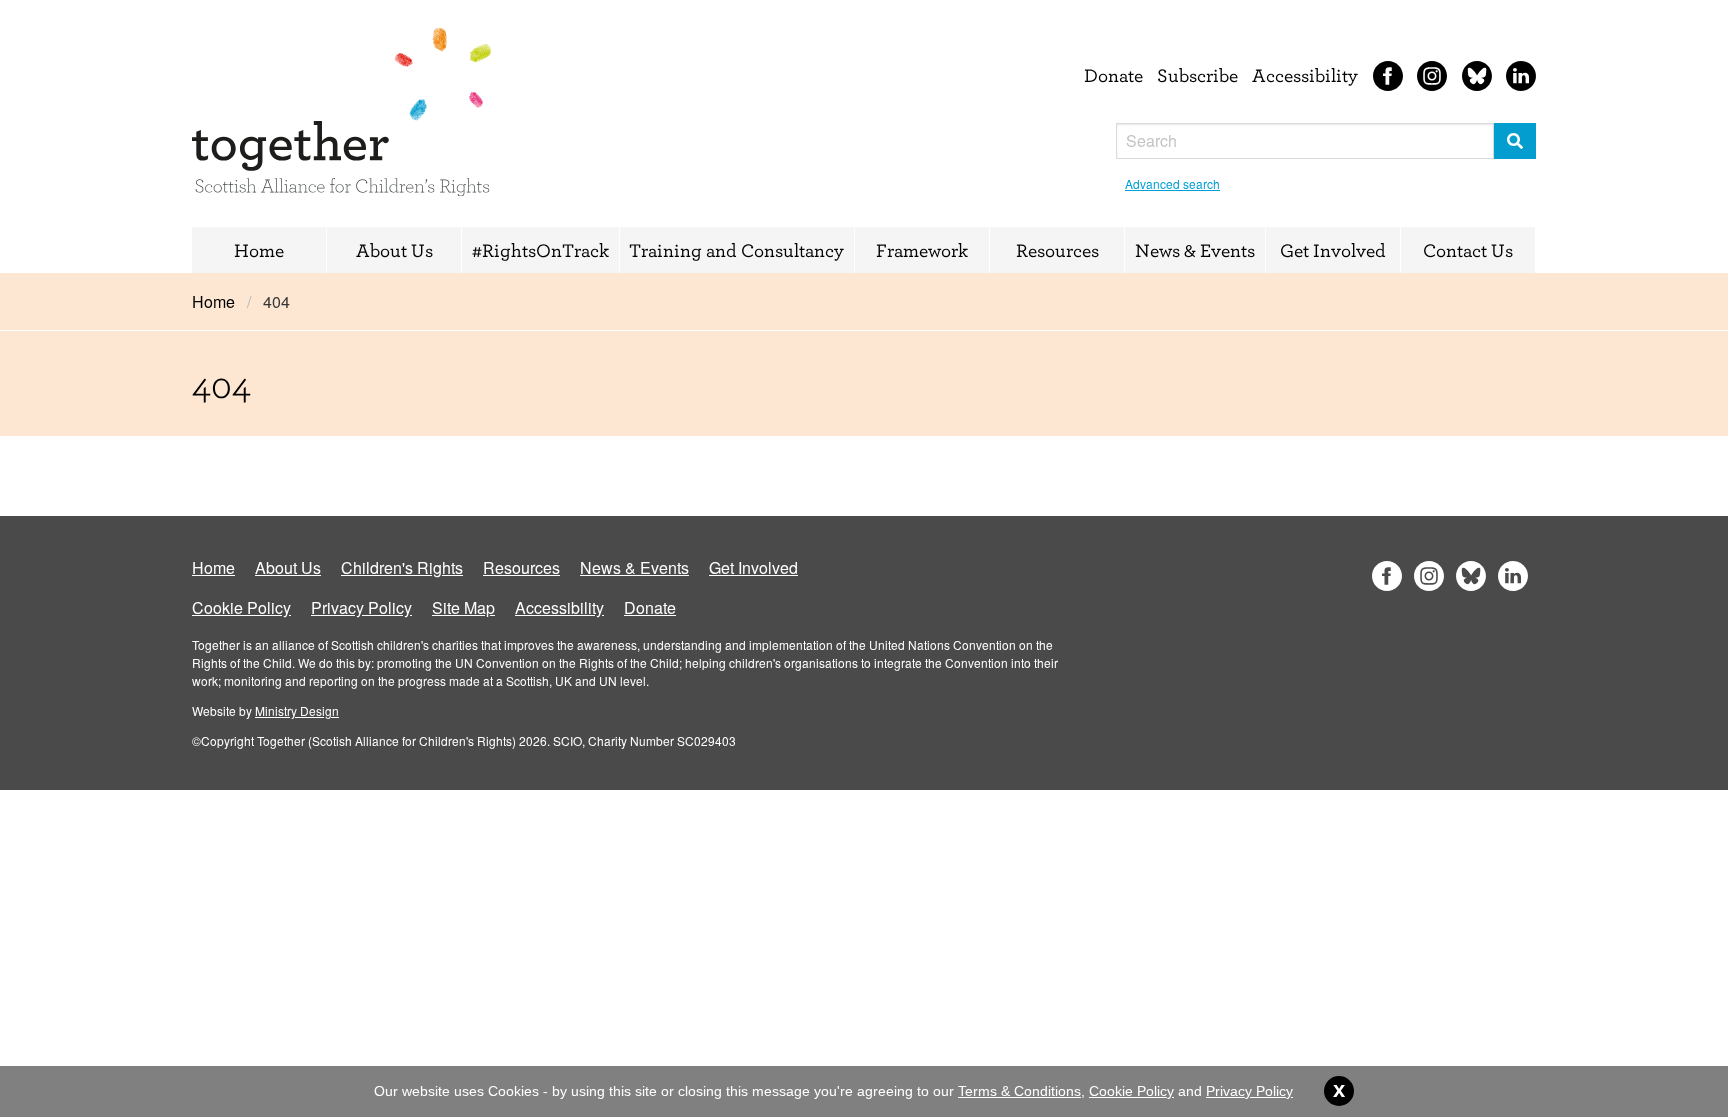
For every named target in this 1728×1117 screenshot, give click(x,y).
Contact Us (1468, 250)
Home (259, 250)
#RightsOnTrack (540, 250)
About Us (394, 250)
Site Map (463, 607)
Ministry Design (297, 710)
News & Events (1195, 250)
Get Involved (1333, 250)
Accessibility (1305, 75)
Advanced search (1172, 183)
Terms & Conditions (1019, 1091)
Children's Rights (402, 567)
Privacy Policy (361, 607)
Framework (922, 250)
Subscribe (1197, 75)
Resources (1057, 250)
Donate (1113, 75)
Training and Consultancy (736, 250)
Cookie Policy (241, 607)
